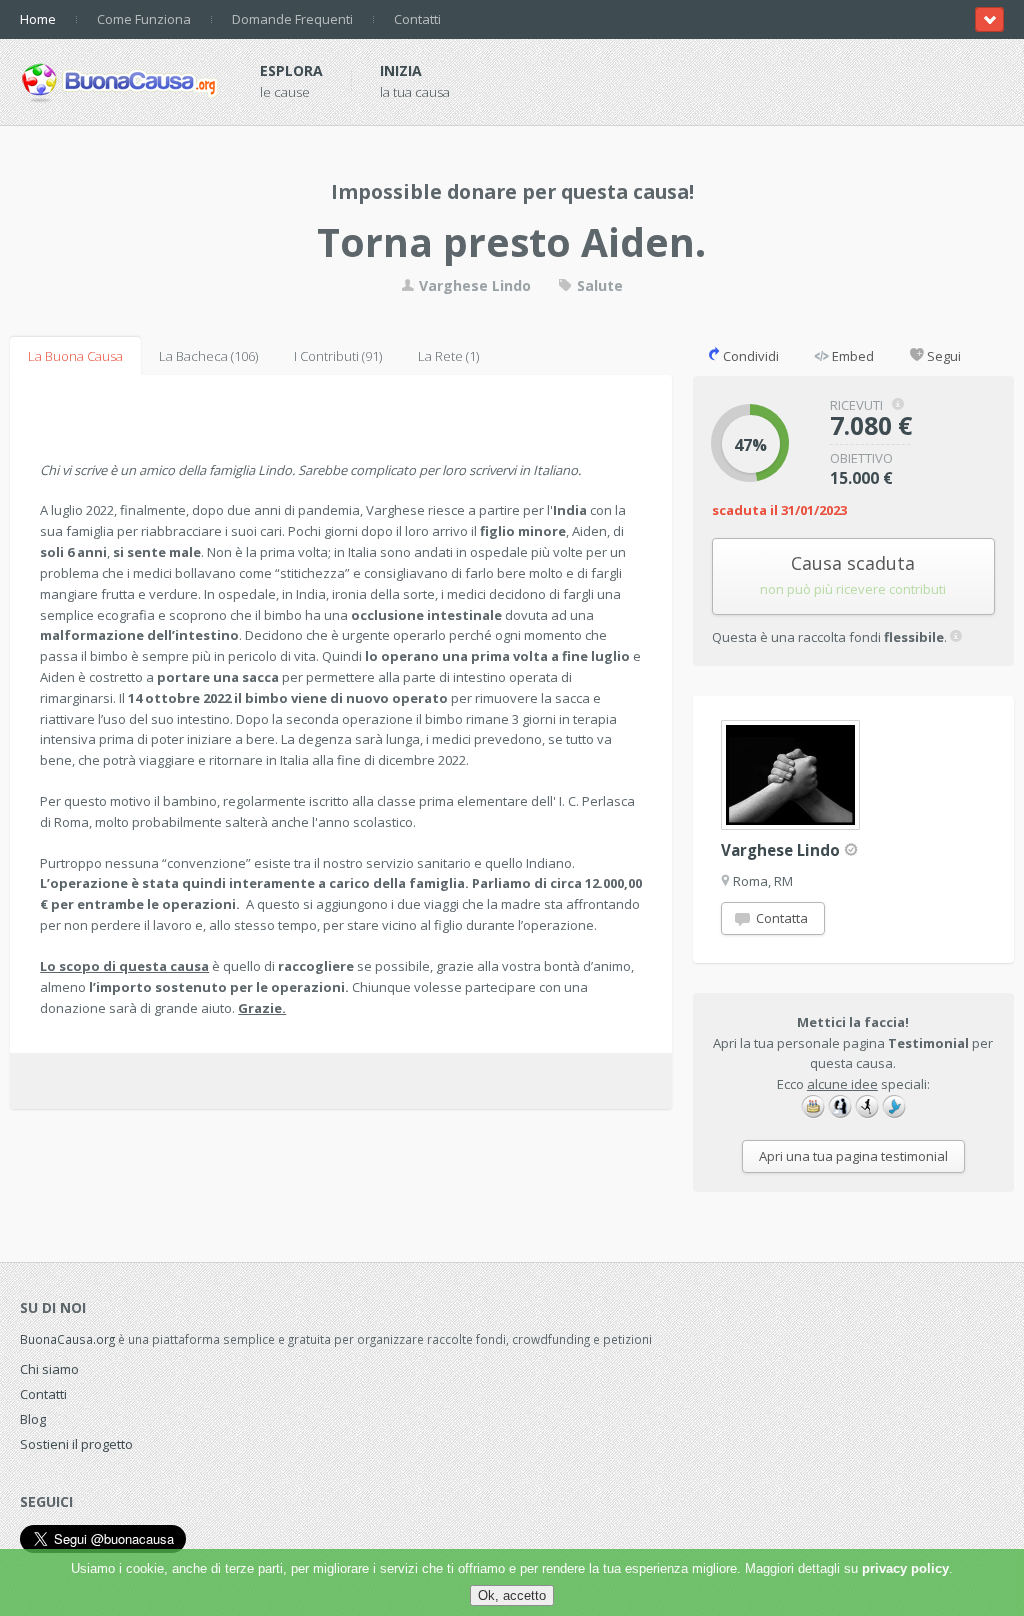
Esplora (291, 70)
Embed (851, 356)
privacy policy (905, 1568)
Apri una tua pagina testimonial (853, 1156)
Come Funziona (144, 19)
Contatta (780, 918)
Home (38, 19)
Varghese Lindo (473, 285)
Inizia (401, 70)
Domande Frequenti (292, 19)
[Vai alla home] (120, 79)
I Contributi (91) (338, 356)
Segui (942, 356)
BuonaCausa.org (67, 1339)
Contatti (417, 19)
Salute (598, 285)
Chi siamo (49, 1369)
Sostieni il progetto (76, 1444)
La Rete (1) (448, 356)
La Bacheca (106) (208, 356)
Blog (33, 1419)
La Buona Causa (75, 356)
